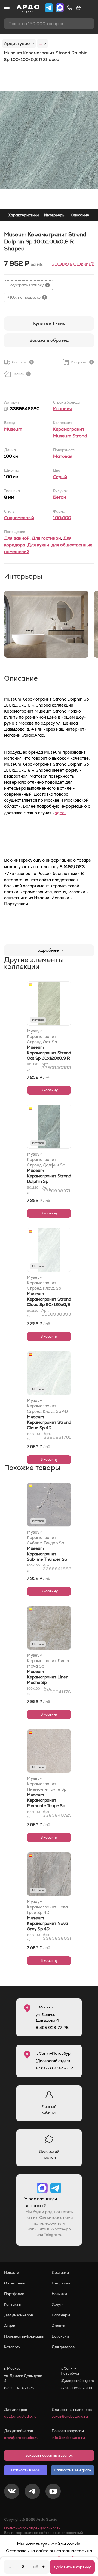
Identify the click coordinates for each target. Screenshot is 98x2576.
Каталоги (12, 2347)
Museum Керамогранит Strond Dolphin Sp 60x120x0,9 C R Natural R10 (49, 1181)
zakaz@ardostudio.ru (70, 2416)
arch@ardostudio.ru (21, 2438)
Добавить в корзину (72, 2567)
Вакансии (60, 2336)
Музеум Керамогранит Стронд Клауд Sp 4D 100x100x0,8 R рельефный (47, 1406)
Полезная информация (24, 2336)
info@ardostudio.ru (68, 2438)
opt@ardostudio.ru (20, 2416)
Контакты (13, 2304)
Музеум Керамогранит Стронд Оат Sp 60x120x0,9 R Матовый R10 (42, 1037)
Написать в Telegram (72, 2470)
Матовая (63, 456)
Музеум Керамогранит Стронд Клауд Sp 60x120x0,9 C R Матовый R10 (44, 1283)
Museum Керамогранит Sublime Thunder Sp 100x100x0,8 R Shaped (47, 1559)
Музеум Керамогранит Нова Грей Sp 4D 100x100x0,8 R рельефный (47, 1907)
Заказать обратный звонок (49, 2455)
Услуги (58, 2304)
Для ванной (17, 538)
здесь (61, 813)
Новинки (59, 2294)
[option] (49, 140)
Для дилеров (63, 2347)
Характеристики (23, 215)
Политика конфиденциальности (32, 2528)
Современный (19, 518)
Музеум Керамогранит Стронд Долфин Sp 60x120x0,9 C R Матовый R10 (46, 1160)
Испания (62, 409)
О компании (15, 2283)
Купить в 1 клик (49, 323)
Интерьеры (55, 215)
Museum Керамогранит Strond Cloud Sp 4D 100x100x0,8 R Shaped (49, 1428)
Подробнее (47, 950)
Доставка (60, 2273)
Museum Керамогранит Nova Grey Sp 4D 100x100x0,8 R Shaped (47, 1929)
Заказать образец (49, 340)
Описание (80, 215)
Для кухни (38, 545)
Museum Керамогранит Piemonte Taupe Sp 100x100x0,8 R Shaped (46, 1806)
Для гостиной (46, 538)
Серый (60, 477)
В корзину (49, 1090)
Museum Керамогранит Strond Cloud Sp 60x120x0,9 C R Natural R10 (49, 1302)
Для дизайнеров (19, 2315)
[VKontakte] (12, 2492)
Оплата (59, 2326)
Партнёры (61, 2315)
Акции (10, 2326)
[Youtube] (53, 2492)
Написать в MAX (26, 2470)
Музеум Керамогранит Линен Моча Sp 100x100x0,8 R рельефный (49, 1661)
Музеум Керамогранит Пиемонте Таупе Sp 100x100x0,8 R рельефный (47, 1784)
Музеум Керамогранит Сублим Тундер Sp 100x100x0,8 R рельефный (45, 1538)
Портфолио (14, 2294)
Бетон (60, 497)
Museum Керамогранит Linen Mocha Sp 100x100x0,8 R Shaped (48, 1682)
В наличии (61, 2283)
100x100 (62, 518)
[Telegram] (32, 2492)
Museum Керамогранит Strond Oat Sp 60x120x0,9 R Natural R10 (49, 1055)
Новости (12, 2273)
